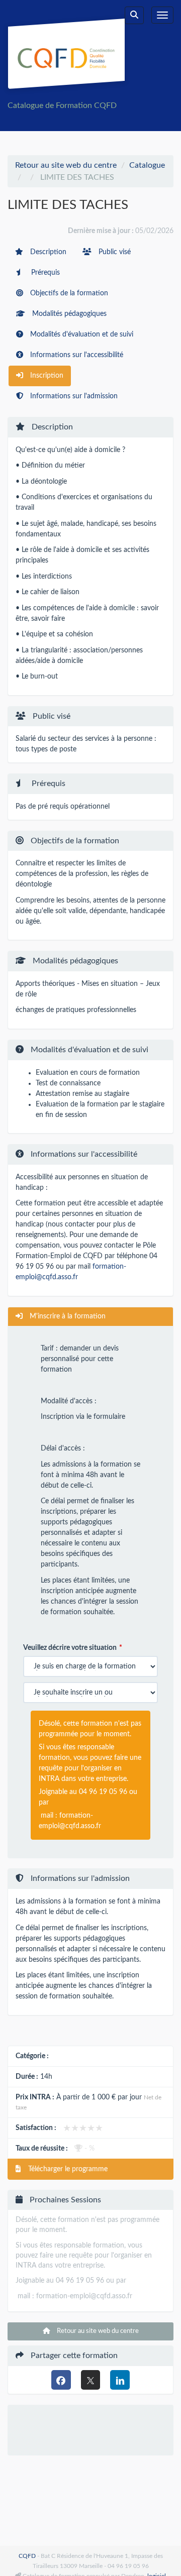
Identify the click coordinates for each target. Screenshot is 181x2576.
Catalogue (147, 165)
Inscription (46, 376)
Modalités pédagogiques (68, 314)
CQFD (27, 2556)
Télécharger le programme (67, 2169)
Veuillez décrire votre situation (70, 1648)
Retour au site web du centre (66, 165)
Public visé (114, 252)
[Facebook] (61, 2380)
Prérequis (44, 273)
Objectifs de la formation (68, 293)
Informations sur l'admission (73, 396)
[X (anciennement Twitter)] (91, 2380)
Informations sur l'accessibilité (76, 355)
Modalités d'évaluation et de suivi (81, 334)
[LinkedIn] (120, 2380)
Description (47, 252)
